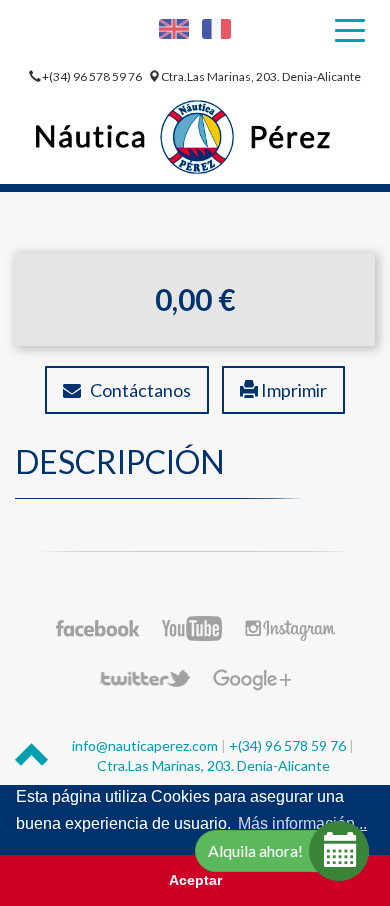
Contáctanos (136, 390)
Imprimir (292, 390)
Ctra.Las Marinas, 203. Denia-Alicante (261, 76)
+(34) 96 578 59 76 (93, 76)
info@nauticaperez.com (145, 745)
